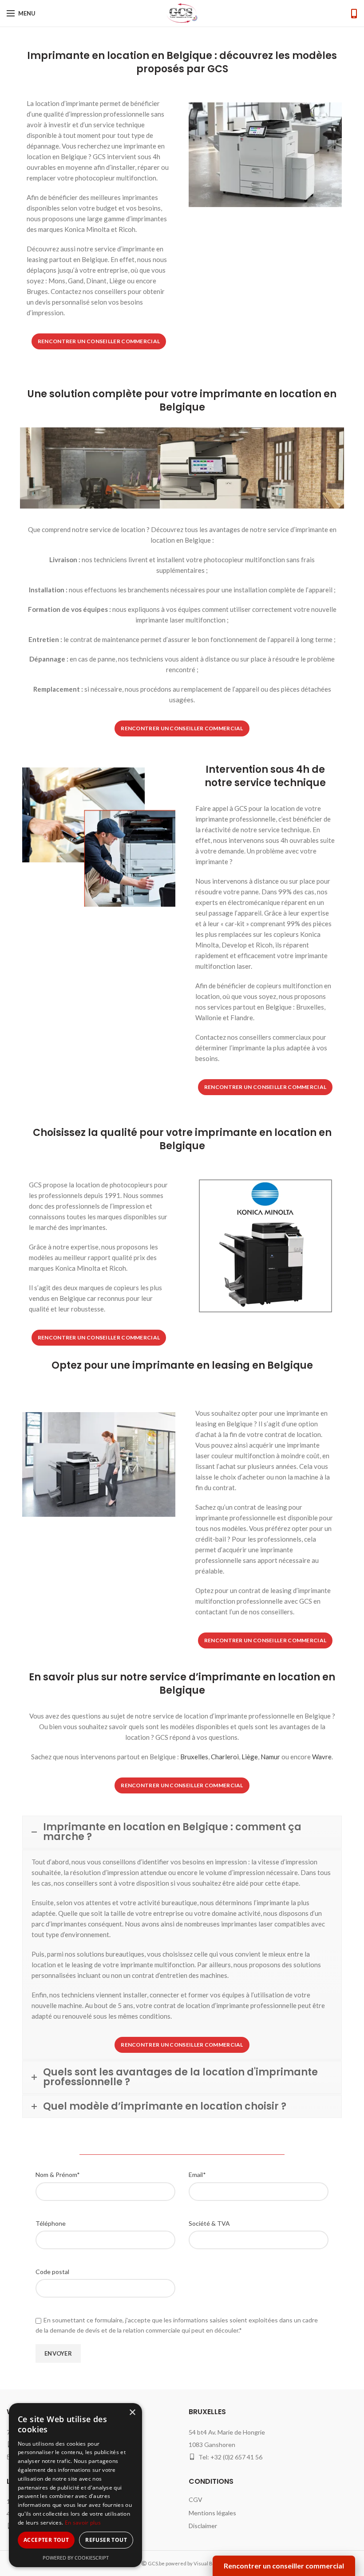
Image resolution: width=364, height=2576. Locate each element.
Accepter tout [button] (46, 2540)
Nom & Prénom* (58, 2175)
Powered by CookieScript (76, 2558)
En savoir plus (83, 2523)
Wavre (322, 1757)
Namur (270, 1757)
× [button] (132, 2413)
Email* (197, 2175)
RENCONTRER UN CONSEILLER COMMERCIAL (99, 341)
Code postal (52, 2272)
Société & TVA (209, 2223)
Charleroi (225, 1757)
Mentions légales (212, 2513)
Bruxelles (194, 1757)
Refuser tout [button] (106, 2540)
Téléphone (51, 2223)
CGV (196, 2500)
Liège (250, 1757)
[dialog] (75, 2485)
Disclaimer (203, 2526)
